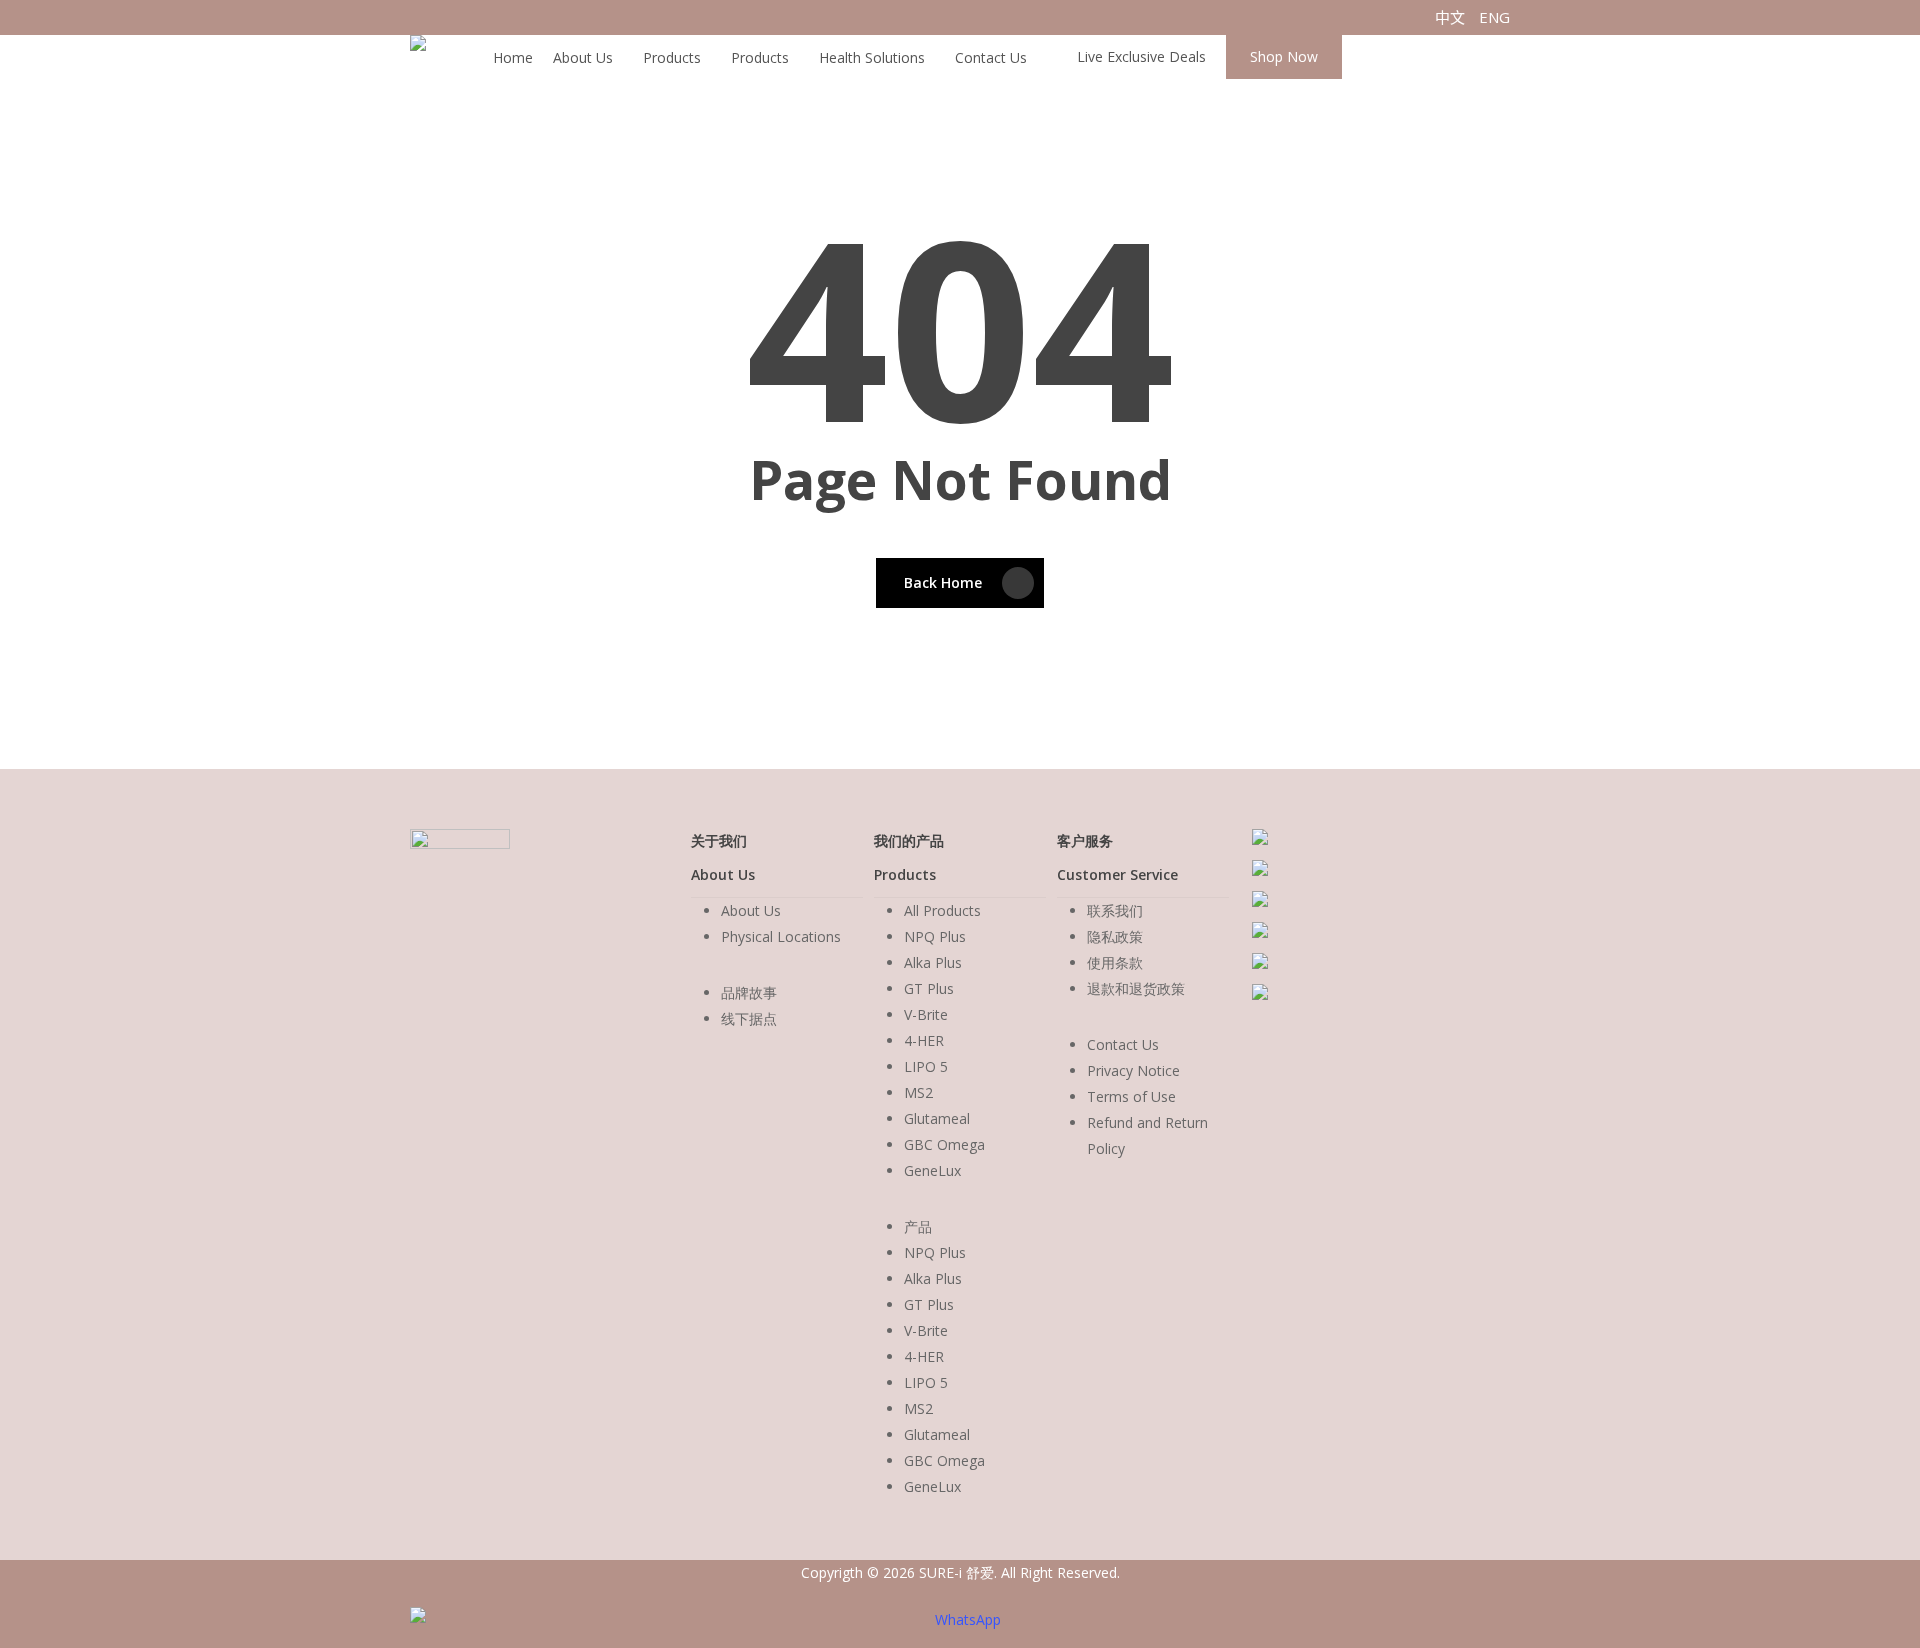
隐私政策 (1115, 936)
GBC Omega (944, 1144)
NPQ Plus (935, 936)
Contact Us (1123, 1044)
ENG (1494, 17)
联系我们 (1115, 910)
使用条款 (1115, 962)
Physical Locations (781, 936)
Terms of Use (1131, 1096)
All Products (942, 910)
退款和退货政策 (1136, 988)
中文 (1450, 17)
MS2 (918, 1092)
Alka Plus (933, 962)
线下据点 (749, 1018)
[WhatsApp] (960, 1620)
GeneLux (932, 1170)
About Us (751, 910)
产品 (918, 1226)
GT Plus (929, 988)
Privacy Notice (1133, 1070)
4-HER (924, 1040)
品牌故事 (749, 992)
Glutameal (937, 1118)
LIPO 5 (926, 1066)
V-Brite (926, 1014)
